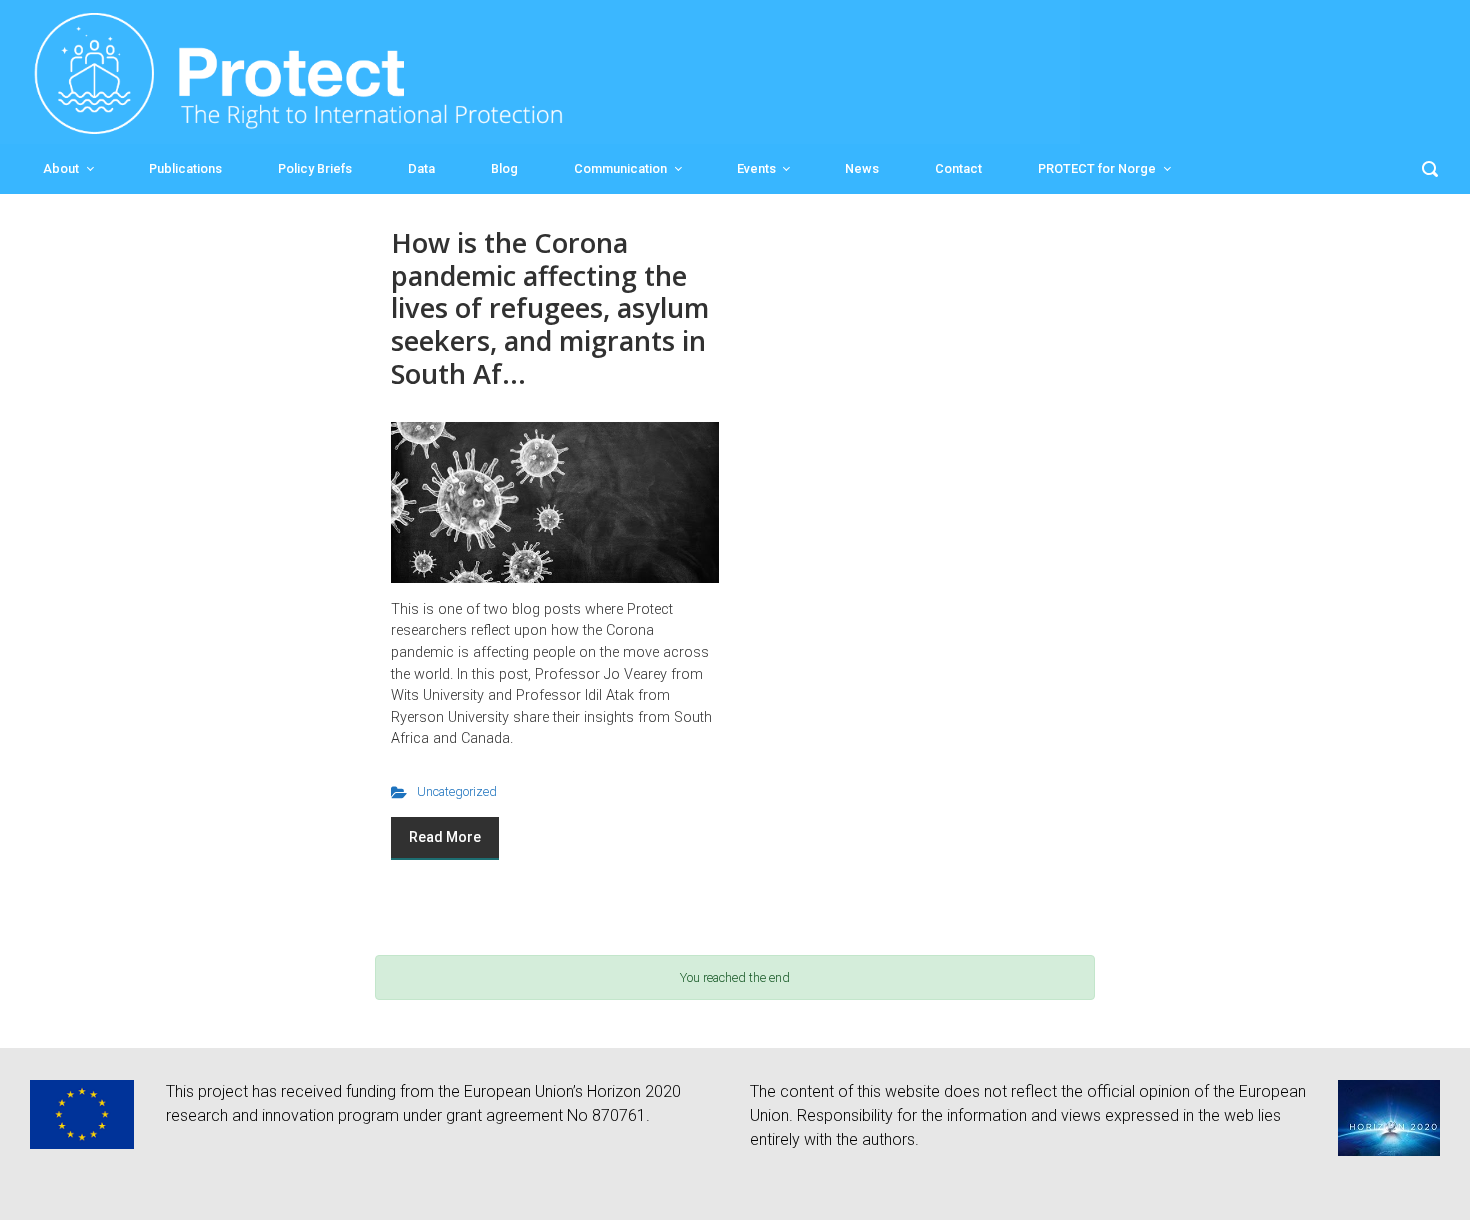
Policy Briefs (315, 168)
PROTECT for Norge (1097, 168)
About (61, 168)
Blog (504, 168)
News (862, 168)
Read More (445, 837)
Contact (958, 168)
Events (756, 168)
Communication (620, 168)
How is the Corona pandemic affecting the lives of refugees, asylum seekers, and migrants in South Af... (550, 308)
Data (421, 168)
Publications (185, 168)
